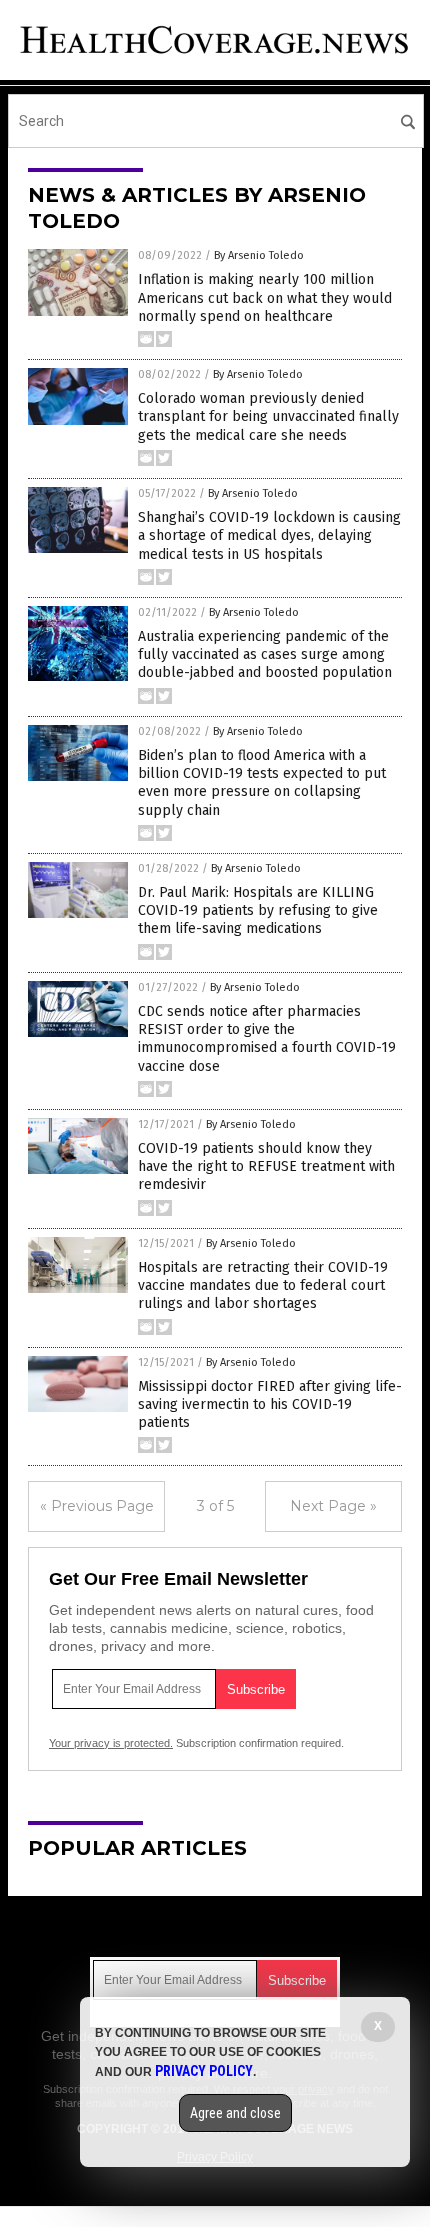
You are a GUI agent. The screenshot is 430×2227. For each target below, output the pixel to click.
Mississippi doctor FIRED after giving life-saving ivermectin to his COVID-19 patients (270, 1404)
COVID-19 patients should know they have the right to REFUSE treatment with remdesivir (266, 1166)
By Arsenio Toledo (259, 255)
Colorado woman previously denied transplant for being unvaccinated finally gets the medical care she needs (268, 416)
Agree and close (235, 2113)
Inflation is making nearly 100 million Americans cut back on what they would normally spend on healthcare (265, 297)
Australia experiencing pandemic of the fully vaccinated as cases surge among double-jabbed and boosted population (265, 654)
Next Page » (333, 1506)
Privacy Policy (204, 2071)
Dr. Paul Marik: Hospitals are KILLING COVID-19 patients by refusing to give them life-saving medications (258, 910)
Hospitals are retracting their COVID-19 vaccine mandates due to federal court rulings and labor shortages (263, 1285)
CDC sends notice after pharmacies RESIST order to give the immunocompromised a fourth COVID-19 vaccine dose (267, 1039)
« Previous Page (97, 1506)
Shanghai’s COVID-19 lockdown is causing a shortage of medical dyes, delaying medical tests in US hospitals (269, 535)
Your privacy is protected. (111, 1743)
